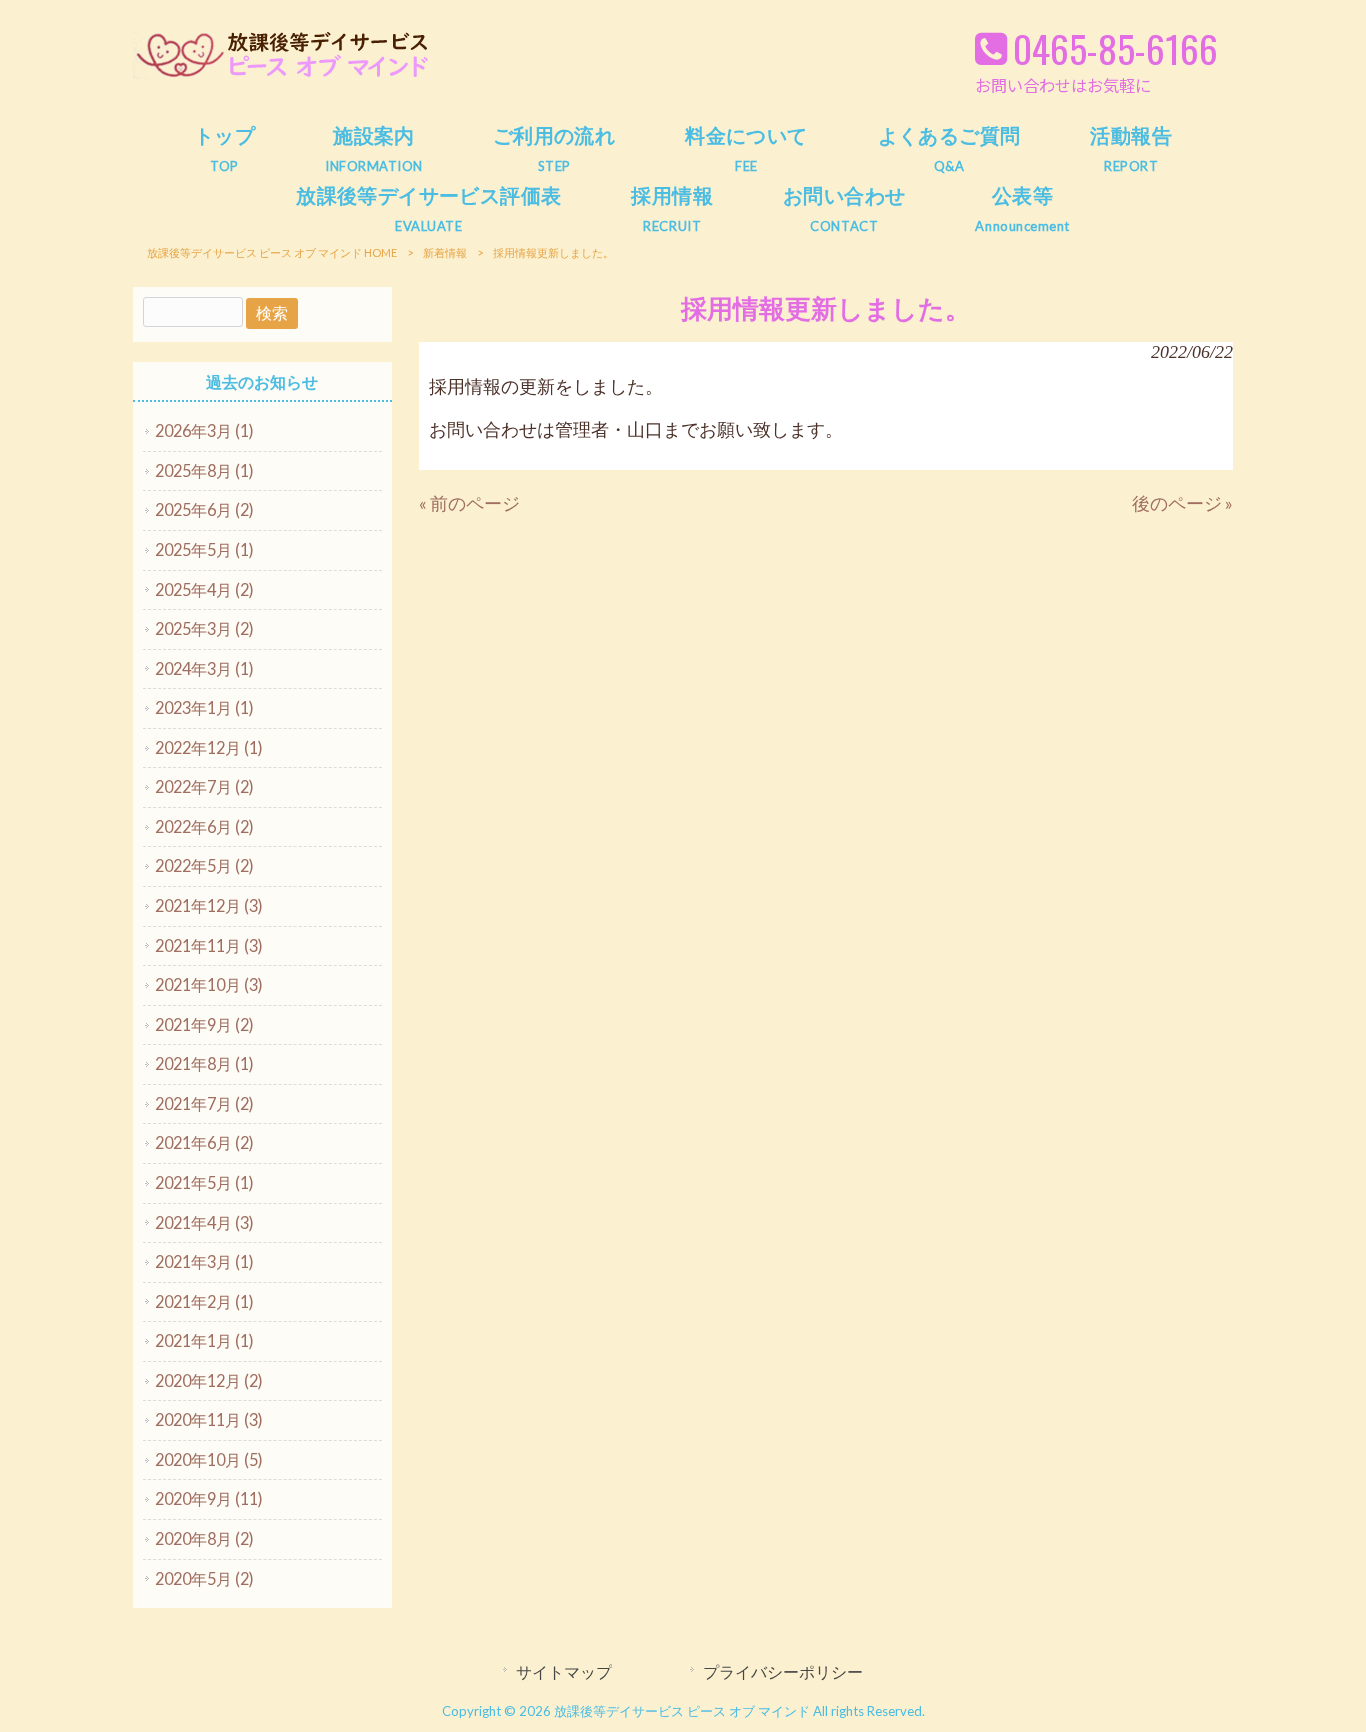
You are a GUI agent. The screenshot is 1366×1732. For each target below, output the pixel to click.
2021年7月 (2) (204, 1103)
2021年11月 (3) (209, 945)
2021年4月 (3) (204, 1222)
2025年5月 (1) (204, 549)
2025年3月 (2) (204, 628)
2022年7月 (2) (204, 786)
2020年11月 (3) (209, 1419)
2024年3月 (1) (204, 668)
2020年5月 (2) (204, 1578)
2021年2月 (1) (204, 1301)
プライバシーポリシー (783, 1671)
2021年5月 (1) (204, 1182)
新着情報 (445, 252)
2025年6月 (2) (204, 509)
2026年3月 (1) (204, 430)
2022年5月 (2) (204, 865)
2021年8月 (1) (204, 1063)
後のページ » (1182, 503)
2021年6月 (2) (204, 1142)
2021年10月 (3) (209, 984)
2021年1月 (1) (204, 1340)
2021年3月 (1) (204, 1261)
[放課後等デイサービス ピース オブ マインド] (283, 74)
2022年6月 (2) (204, 826)
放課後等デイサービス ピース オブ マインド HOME (272, 252)
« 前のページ (469, 503)
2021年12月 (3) (209, 905)
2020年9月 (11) (209, 1498)
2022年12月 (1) (209, 747)
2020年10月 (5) (209, 1459)
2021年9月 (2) (204, 1024)
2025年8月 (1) (204, 470)
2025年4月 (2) (204, 589)
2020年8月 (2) (204, 1538)
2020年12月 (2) (209, 1380)
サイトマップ (564, 1671)
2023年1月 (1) (204, 707)
